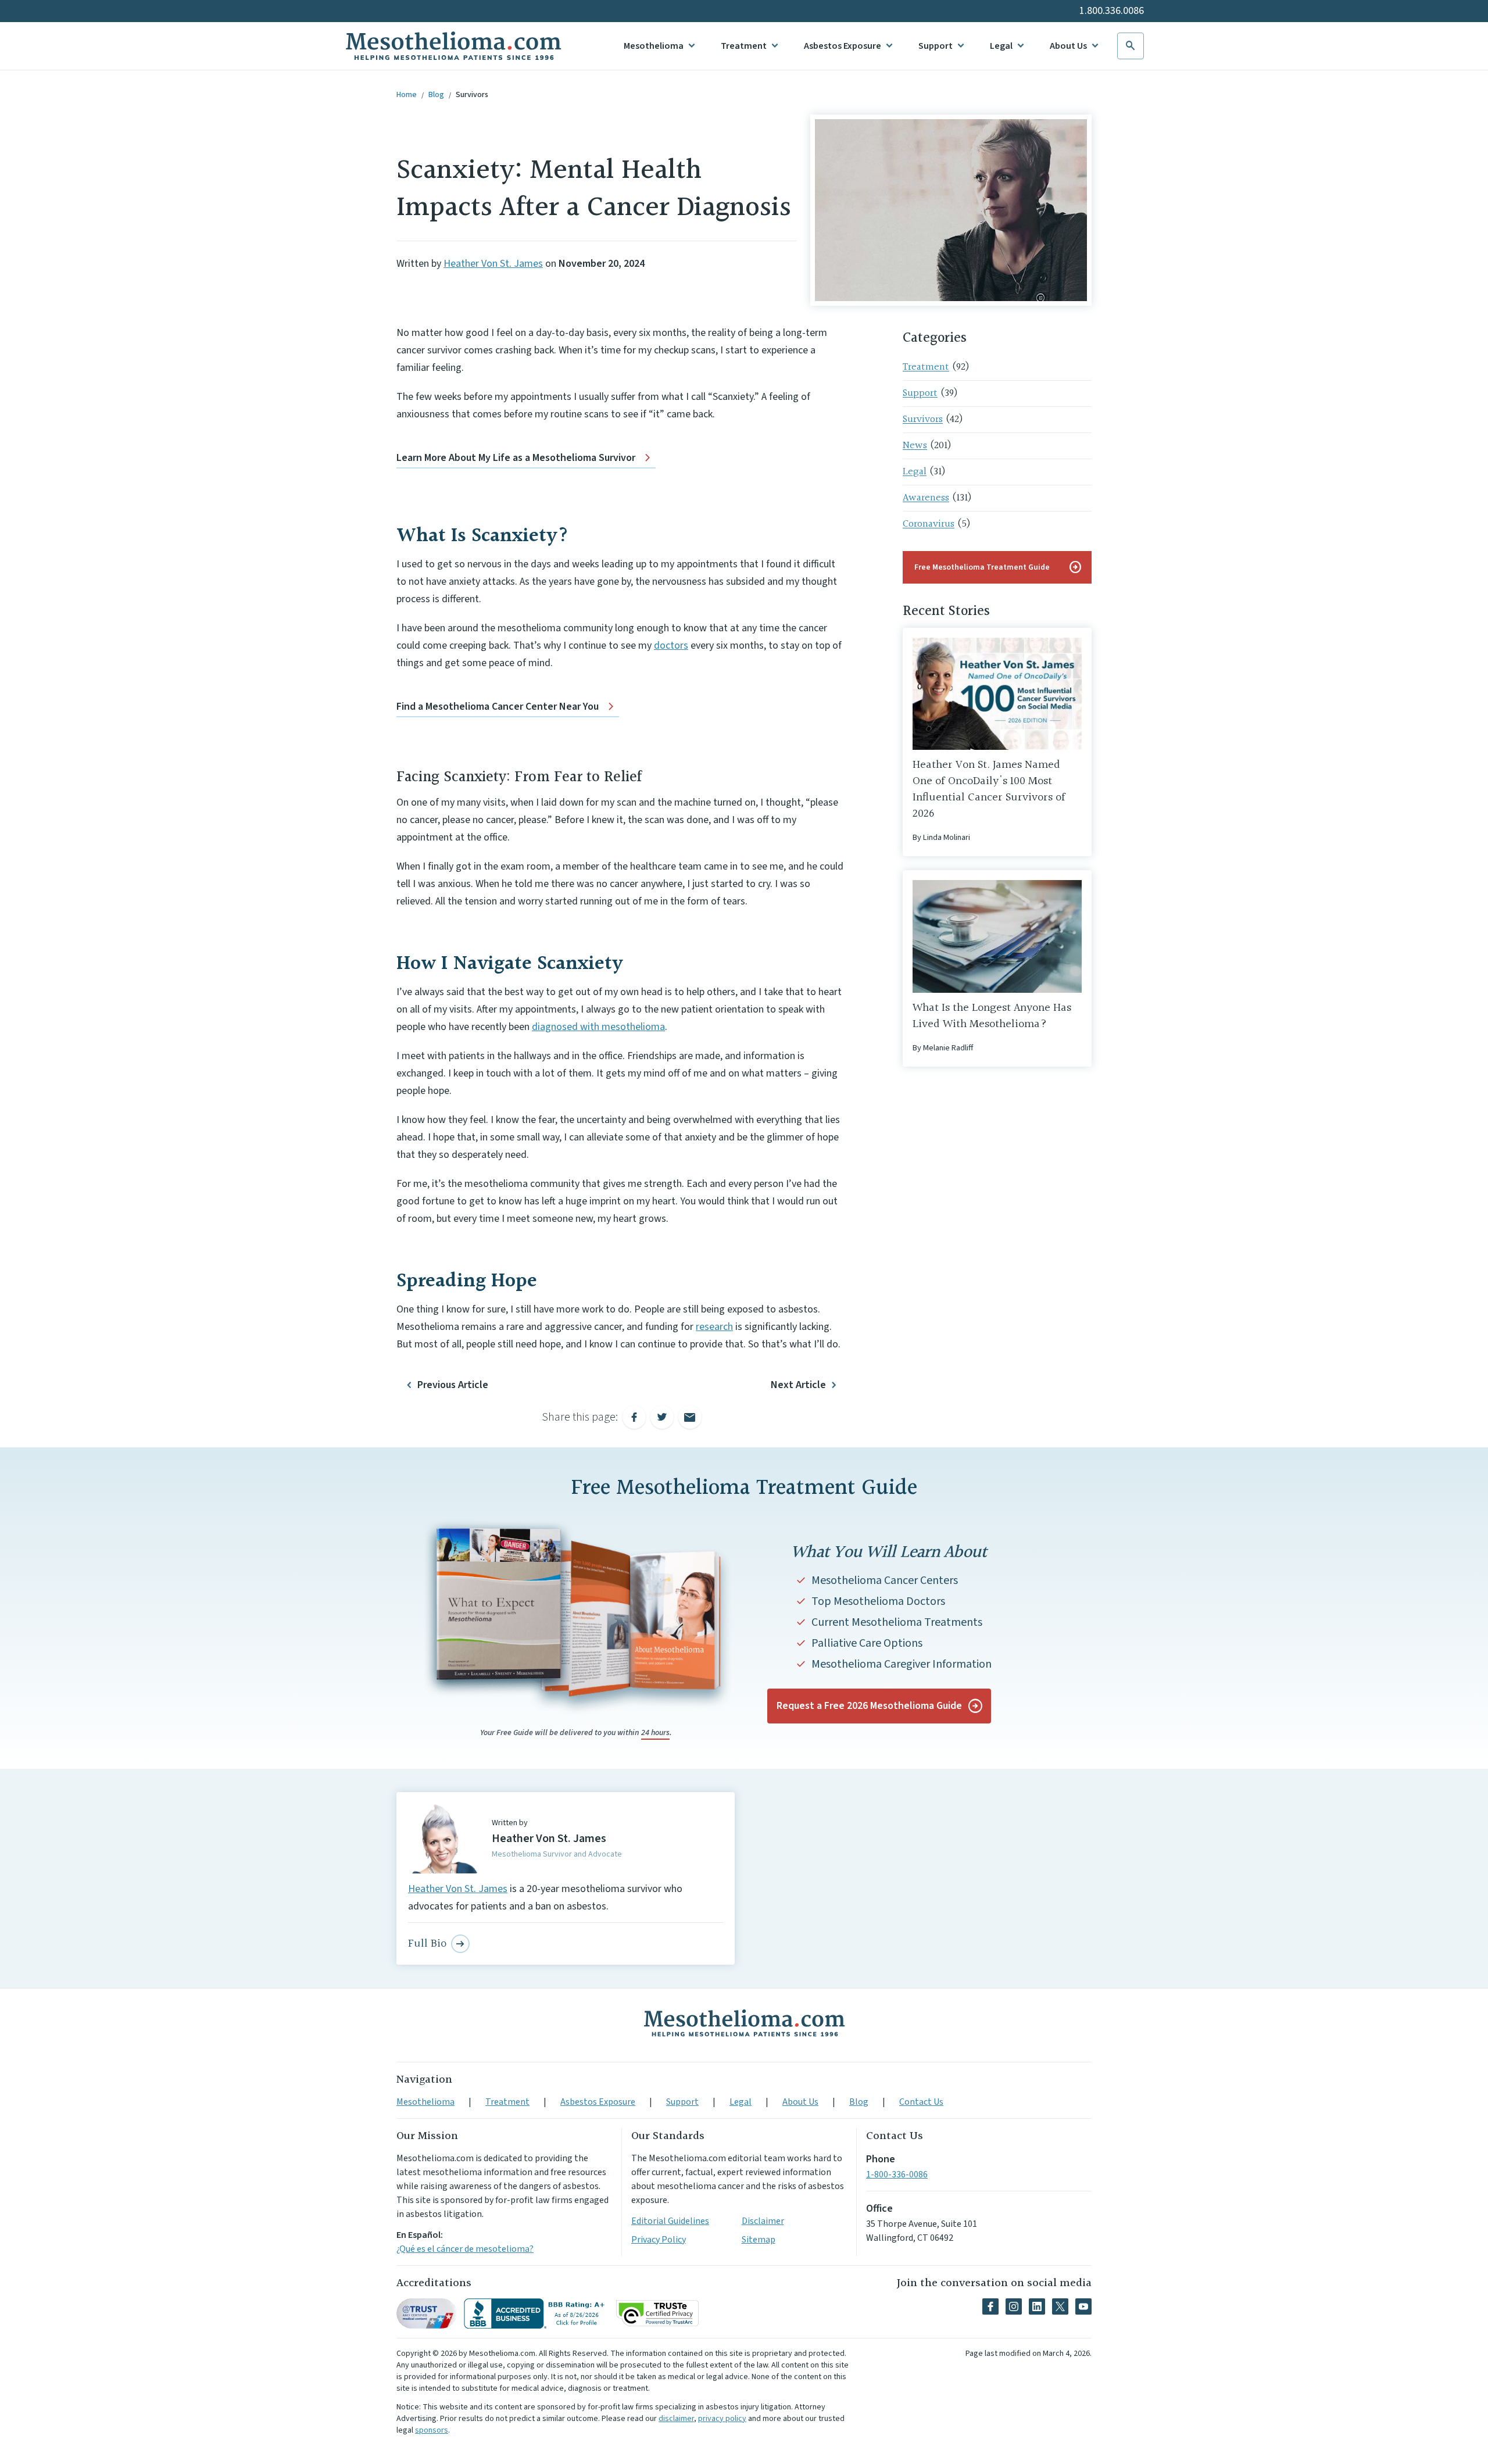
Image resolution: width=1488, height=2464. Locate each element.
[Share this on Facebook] (634, 1417)
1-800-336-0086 (897, 2175)
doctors (671, 645)
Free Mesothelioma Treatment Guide (998, 567)
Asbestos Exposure (843, 46)
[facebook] (990, 2306)
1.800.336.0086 (1112, 11)
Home (407, 95)
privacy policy (722, 2419)
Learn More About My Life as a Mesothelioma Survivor (516, 458)
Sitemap (759, 2240)
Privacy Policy (659, 2240)
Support (936, 46)
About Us (1068, 46)
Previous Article (453, 1385)
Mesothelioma (654, 46)
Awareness (926, 498)
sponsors (432, 2430)
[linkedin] (1037, 2306)
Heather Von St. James (493, 264)
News (915, 446)
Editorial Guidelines (670, 2221)
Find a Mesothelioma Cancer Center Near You (498, 707)
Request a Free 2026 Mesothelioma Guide (869, 1706)
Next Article (798, 1385)
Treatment (744, 46)
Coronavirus (929, 524)
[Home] (744, 2023)
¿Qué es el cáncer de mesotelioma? (465, 2249)
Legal (1001, 46)
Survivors (472, 95)
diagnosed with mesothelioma (598, 1027)
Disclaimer (763, 2221)
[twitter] (1060, 2306)
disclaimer (676, 2419)
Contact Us (921, 2102)
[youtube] (1083, 2306)
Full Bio (427, 1944)
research (714, 1327)
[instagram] (1014, 2306)
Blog (436, 95)
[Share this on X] (662, 1417)
